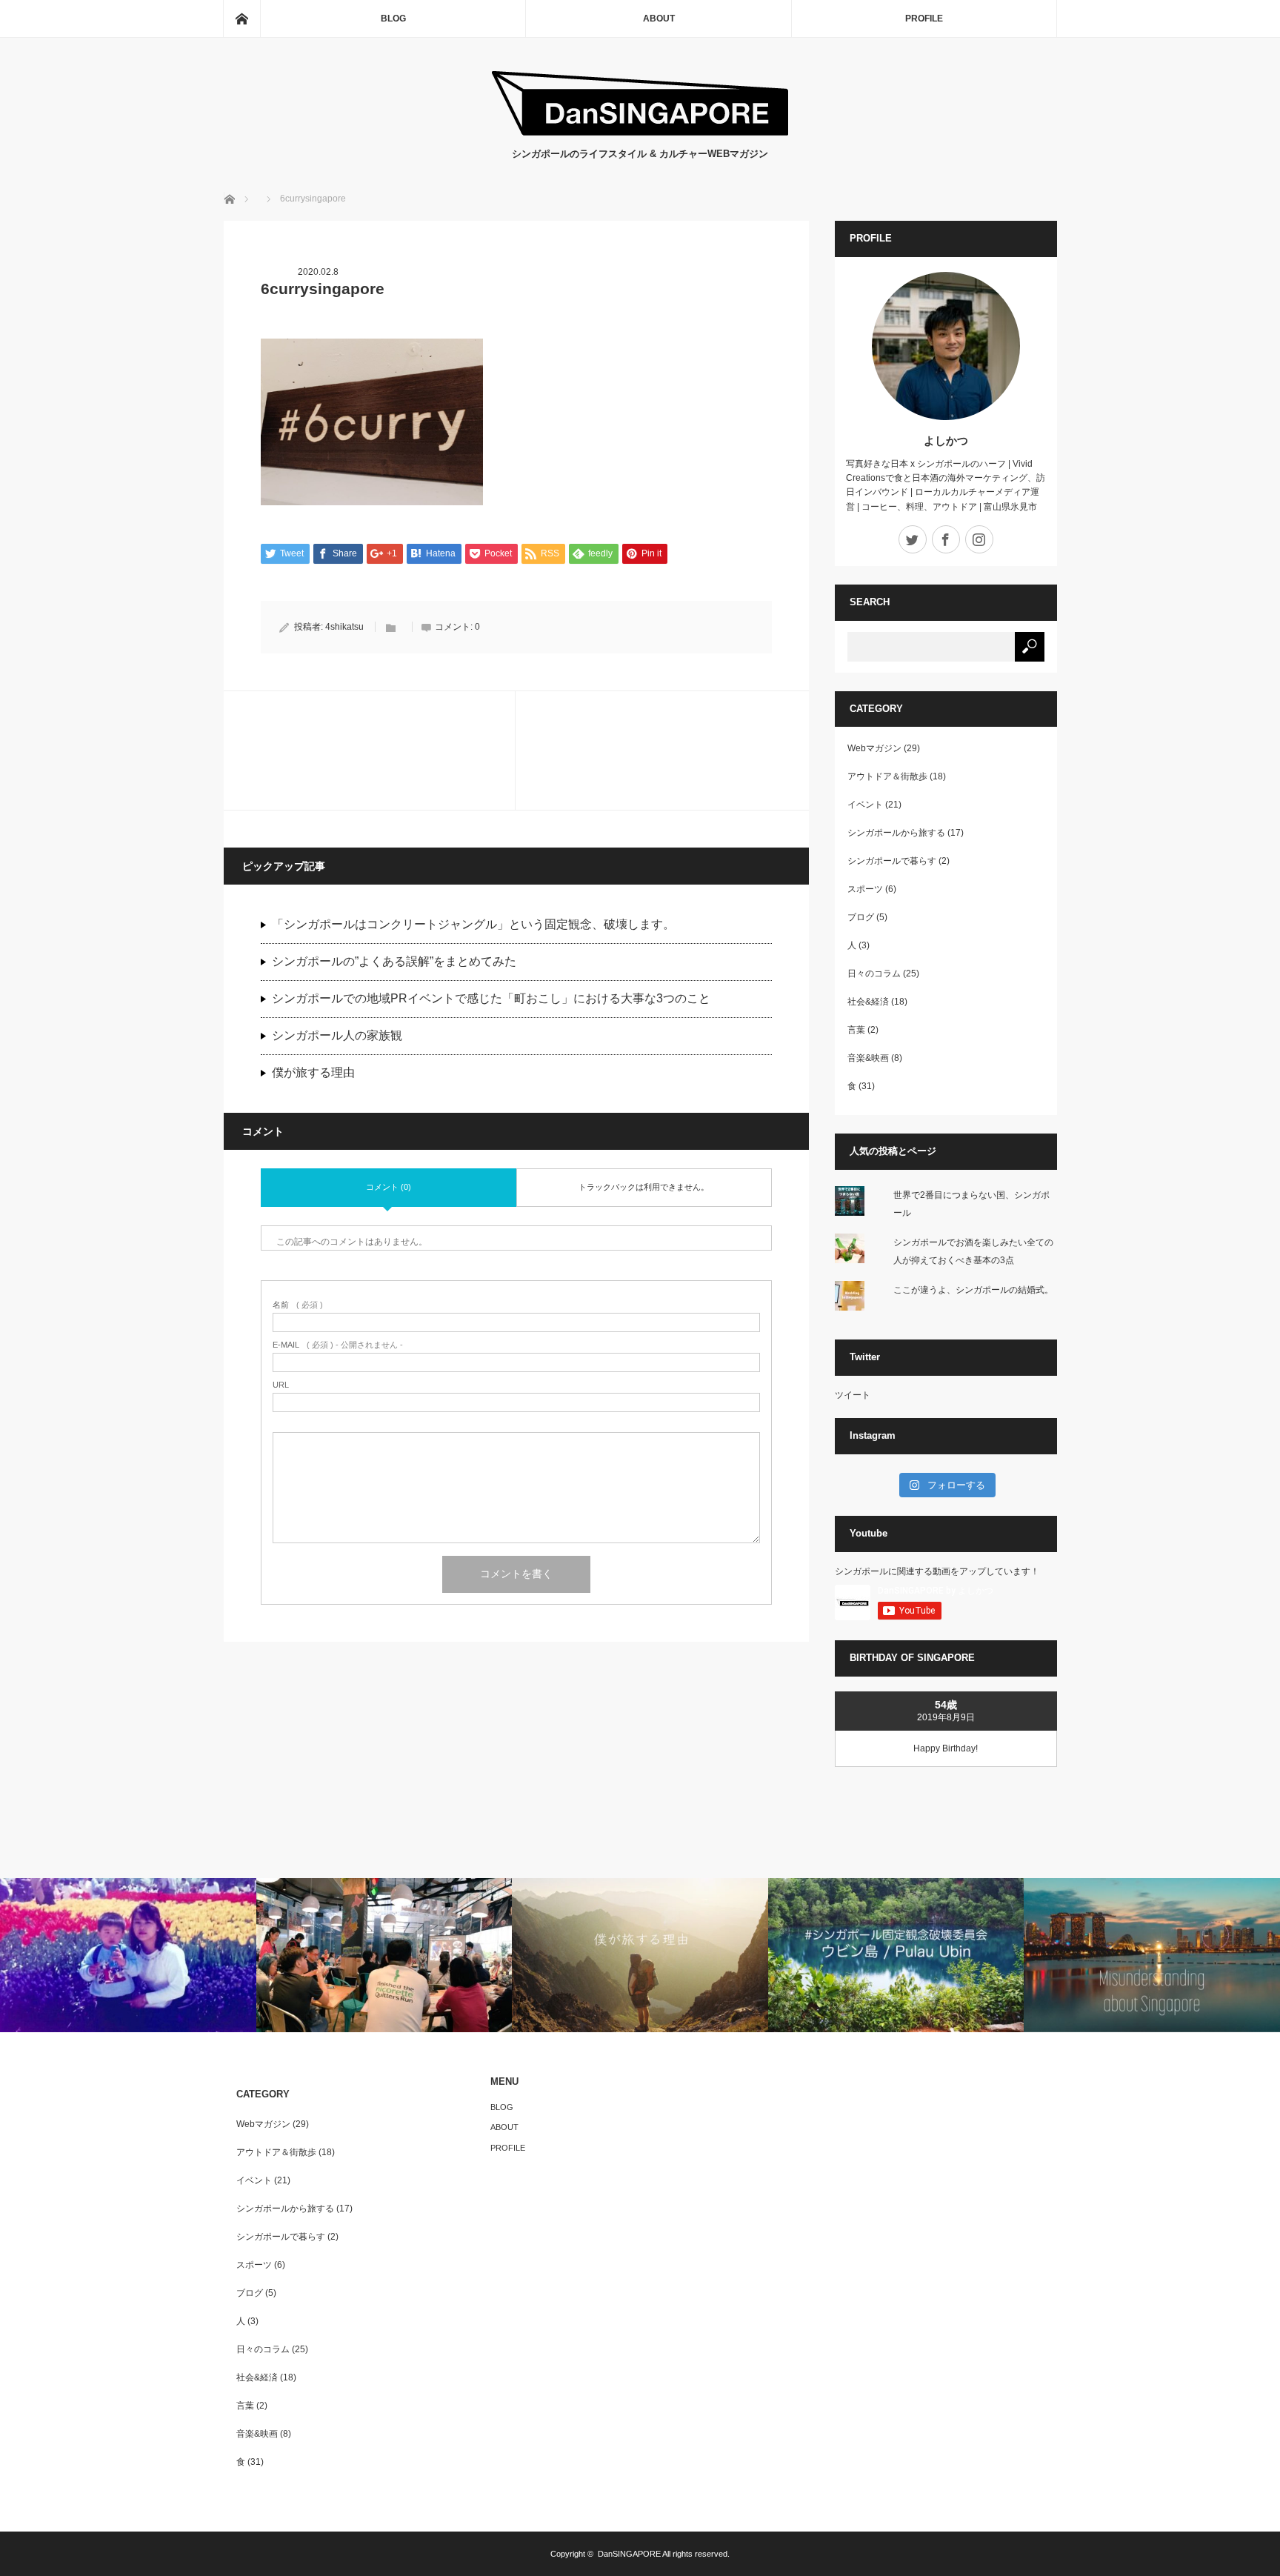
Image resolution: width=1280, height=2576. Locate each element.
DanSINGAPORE (629, 2554)
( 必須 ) (298, 1305)
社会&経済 (868, 1002)
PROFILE (924, 19)
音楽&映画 (868, 1058)
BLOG (393, 19)
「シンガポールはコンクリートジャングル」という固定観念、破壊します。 (473, 924)
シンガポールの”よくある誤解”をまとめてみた (394, 961)
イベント (865, 805)
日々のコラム (874, 974)
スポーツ (865, 889)
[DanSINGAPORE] (640, 132)
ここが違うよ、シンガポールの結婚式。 (973, 1290)
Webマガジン (874, 748)
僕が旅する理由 (313, 1072)
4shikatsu (344, 627)
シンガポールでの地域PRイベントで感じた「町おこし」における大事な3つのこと (491, 998)
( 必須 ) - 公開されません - (338, 1345)
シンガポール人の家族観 (337, 1035)
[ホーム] (241, 19)
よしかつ (946, 440)
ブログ (861, 917)
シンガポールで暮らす (892, 861)
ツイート (853, 1395)
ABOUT (659, 19)
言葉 (856, 1030)
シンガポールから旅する (896, 833)
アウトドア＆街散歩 (887, 776)
